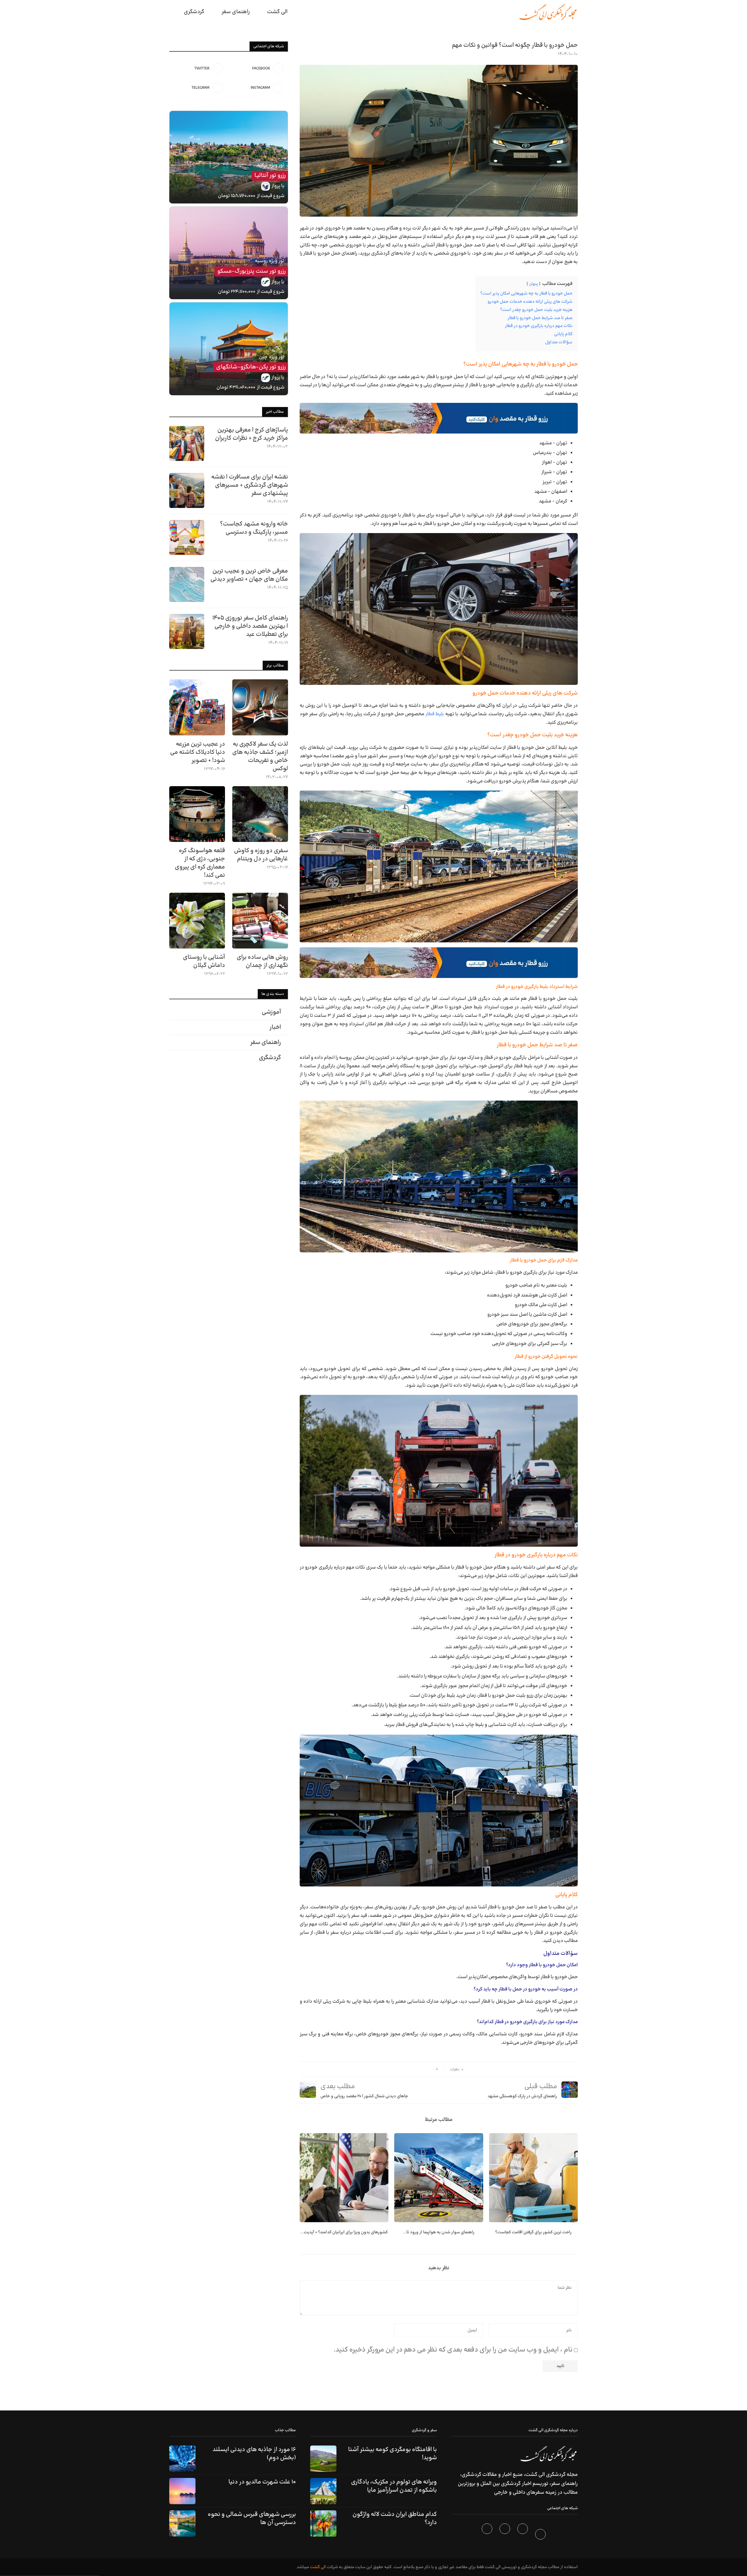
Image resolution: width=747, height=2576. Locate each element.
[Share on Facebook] (429, 2069)
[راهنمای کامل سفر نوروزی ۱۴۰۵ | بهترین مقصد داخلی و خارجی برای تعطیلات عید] (187, 631)
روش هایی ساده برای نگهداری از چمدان (262, 961)
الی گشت (318, 2567)
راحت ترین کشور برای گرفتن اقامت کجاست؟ (533, 2232)
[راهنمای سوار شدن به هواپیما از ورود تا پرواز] (439, 2178)
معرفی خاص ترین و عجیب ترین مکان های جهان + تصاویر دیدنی (249, 575)
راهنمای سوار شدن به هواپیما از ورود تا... (439, 2232)
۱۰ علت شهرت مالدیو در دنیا (262, 2482)
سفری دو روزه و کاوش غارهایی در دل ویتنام (261, 855)
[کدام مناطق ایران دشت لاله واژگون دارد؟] (323, 2523)
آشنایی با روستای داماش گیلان (204, 961)
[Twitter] (523, 2535)
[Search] (172, 12)
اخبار (275, 1027)
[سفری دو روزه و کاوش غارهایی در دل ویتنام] (260, 814)
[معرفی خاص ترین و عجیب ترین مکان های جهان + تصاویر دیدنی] (187, 584)
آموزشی (271, 1012)
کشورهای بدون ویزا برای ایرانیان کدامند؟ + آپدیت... (344, 2232)
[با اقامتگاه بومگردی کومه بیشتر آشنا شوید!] (323, 2459)
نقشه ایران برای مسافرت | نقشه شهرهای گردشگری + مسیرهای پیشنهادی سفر (250, 485)
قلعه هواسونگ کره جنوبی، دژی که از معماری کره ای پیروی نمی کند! (200, 863)
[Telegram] (488, 2535)
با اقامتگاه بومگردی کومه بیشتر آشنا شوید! (392, 2454)
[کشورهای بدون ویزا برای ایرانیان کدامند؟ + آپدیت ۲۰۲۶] (344, 2178)
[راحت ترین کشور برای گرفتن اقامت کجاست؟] (533, 2178)
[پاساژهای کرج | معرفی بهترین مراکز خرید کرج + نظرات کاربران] (187, 443)
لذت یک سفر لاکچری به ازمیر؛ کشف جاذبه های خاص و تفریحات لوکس (260, 756)
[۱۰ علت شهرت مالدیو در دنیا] (182, 2491)
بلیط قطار (435, 714)
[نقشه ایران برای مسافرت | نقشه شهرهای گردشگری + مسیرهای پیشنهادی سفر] (187, 490)
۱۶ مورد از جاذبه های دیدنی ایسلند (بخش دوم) (254, 2454)
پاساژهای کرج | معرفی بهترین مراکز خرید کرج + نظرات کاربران (252, 434)
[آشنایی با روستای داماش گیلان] (197, 921)
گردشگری (194, 12)
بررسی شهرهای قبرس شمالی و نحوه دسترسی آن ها (252, 2518)
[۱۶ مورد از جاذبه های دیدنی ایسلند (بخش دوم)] (182, 2459)
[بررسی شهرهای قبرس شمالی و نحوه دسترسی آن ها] (182, 2523)
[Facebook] (541, 2535)
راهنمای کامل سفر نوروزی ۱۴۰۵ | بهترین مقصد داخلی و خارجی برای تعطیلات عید (250, 626)
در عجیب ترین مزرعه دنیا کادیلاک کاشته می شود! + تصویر (198, 752)
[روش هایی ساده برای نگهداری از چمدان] (260, 921)
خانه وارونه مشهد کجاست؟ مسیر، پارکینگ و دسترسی (254, 528)
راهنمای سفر (236, 12)
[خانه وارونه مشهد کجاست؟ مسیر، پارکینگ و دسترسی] (187, 537)
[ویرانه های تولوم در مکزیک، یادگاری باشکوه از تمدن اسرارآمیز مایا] (323, 2491)
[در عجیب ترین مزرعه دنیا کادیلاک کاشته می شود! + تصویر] (197, 707)
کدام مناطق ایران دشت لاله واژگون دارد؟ (395, 2518)
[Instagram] (506, 2535)
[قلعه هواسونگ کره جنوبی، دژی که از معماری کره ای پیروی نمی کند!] (197, 814)
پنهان (533, 284)
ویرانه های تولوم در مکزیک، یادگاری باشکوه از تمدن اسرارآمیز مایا (394, 2486)
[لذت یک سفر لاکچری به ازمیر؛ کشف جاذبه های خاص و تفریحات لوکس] (260, 707)
